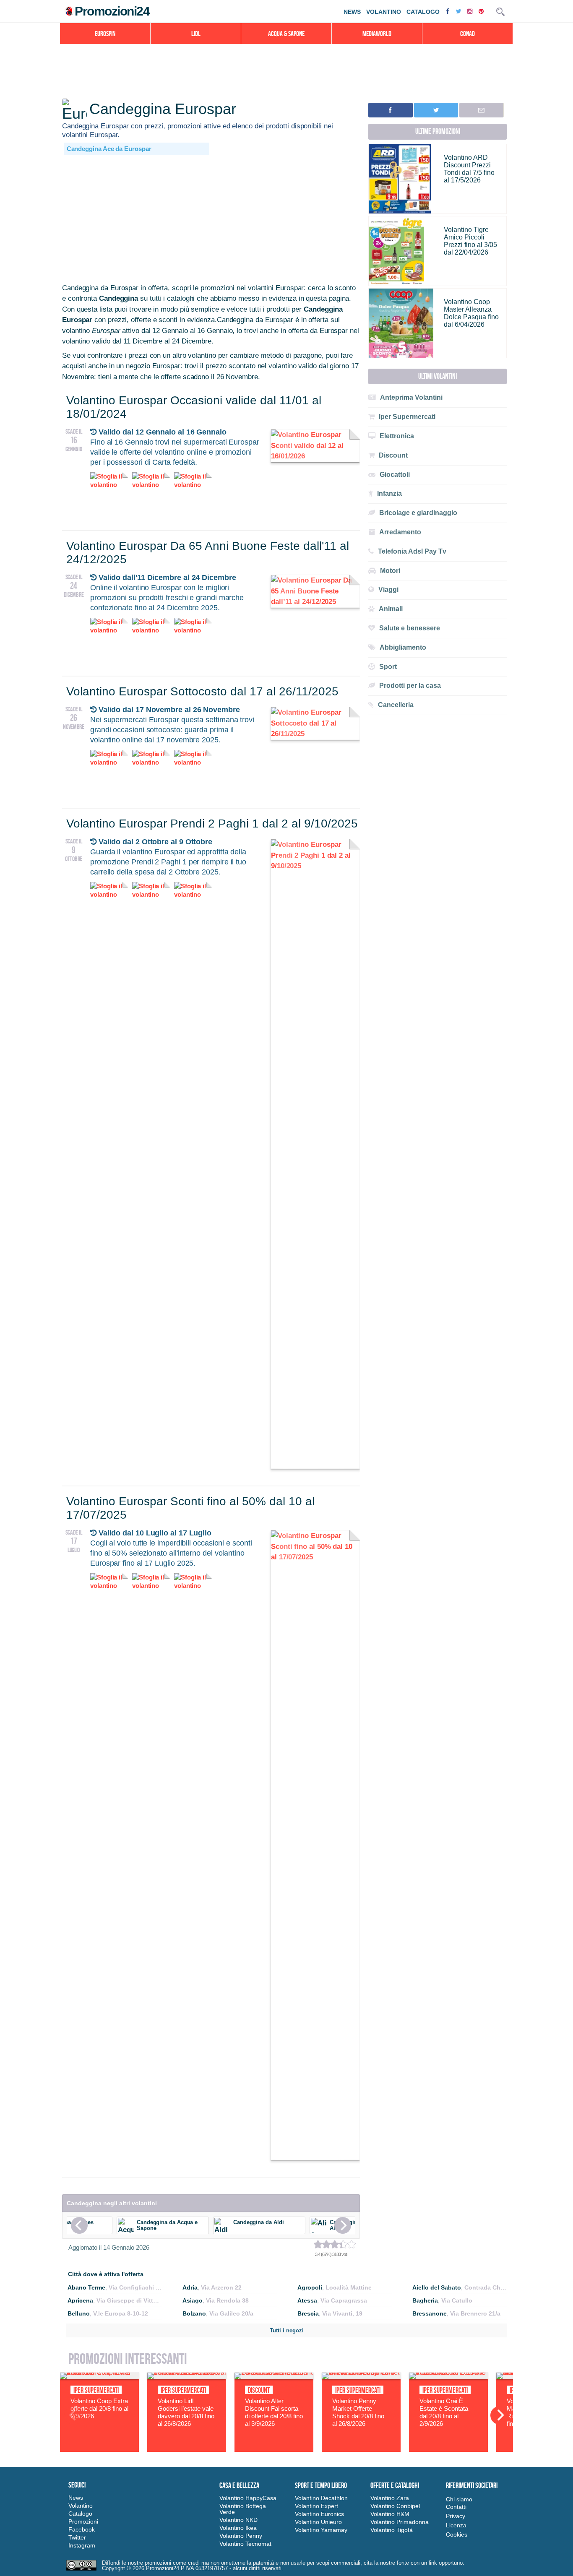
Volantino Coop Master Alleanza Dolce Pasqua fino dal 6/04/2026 (471, 313)
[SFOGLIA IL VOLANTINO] (315, 456)
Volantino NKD (238, 2520)
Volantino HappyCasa (248, 2498)
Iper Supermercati (96, 2390)
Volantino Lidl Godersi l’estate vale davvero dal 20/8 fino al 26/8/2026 (186, 2412)
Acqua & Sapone (286, 34)
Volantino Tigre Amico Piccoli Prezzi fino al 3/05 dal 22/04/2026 (470, 241)
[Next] (343, 2225)
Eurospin (105, 34)
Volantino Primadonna (400, 2522)
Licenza (456, 2525)
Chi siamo (459, 2499)
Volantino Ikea (238, 2528)
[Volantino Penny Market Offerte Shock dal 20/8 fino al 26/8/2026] (361, 2377)
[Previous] (79, 2225)
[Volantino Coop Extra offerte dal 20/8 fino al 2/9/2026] (99, 2377)
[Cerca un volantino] (500, 12)
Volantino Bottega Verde (243, 2509)
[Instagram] (471, 11)
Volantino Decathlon (321, 2498)
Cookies (457, 2534)
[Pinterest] (482, 11)
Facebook (82, 2529)
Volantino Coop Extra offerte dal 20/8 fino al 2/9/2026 (99, 2408)
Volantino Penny (241, 2536)
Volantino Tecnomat (245, 2544)
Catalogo (423, 12)
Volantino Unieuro (318, 2522)
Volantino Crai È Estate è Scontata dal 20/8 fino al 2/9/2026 (444, 2412)
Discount (259, 2390)
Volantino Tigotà (392, 2530)
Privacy (456, 2516)
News (352, 12)
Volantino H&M (390, 2514)
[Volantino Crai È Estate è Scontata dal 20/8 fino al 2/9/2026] (448, 2377)
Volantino (384, 12)
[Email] (481, 110)
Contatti (456, 2507)
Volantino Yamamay (321, 2530)
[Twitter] (459, 11)
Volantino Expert (316, 2506)
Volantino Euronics (319, 2514)
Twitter (77, 2537)
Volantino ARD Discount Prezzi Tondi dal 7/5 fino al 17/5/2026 (469, 169)
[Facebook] (449, 11)
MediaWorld (377, 34)
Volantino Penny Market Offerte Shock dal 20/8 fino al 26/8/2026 (358, 2412)
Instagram (82, 2545)
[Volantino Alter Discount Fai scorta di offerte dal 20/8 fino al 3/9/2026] (274, 2377)
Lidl (196, 34)
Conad (468, 34)
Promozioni (83, 2521)
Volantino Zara (390, 2498)
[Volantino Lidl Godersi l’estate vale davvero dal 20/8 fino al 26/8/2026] (187, 2377)
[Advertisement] (211, 220)
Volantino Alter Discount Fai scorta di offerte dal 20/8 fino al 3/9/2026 (274, 2412)
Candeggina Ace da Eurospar (109, 149)
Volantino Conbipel (395, 2506)
